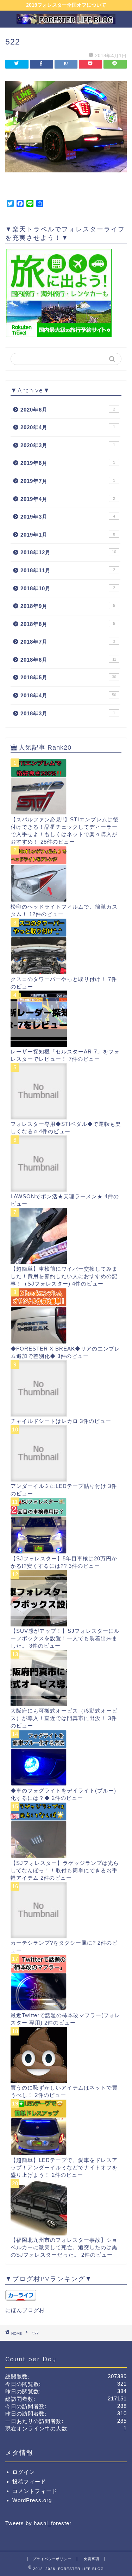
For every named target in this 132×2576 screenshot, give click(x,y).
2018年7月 (68, 642)
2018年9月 (68, 606)
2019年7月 (68, 481)
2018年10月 (68, 588)
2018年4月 (68, 695)
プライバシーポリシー (52, 2559)
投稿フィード (29, 2482)
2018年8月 (68, 624)
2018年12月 (68, 552)
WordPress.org (32, 2500)
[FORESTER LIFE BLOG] (66, 21)
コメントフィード (35, 2491)
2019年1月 (68, 535)
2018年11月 (68, 570)
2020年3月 (68, 445)
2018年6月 (68, 660)
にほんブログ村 (25, 2310)
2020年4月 (68, 427)
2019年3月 (68, 517)
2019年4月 (68, 499)
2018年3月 (68, 713)
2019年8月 (68, 463)
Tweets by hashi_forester (38, 2523)
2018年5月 (68, 677)
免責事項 (92, 2559)
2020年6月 (68, 410)
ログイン (24, 2472)
